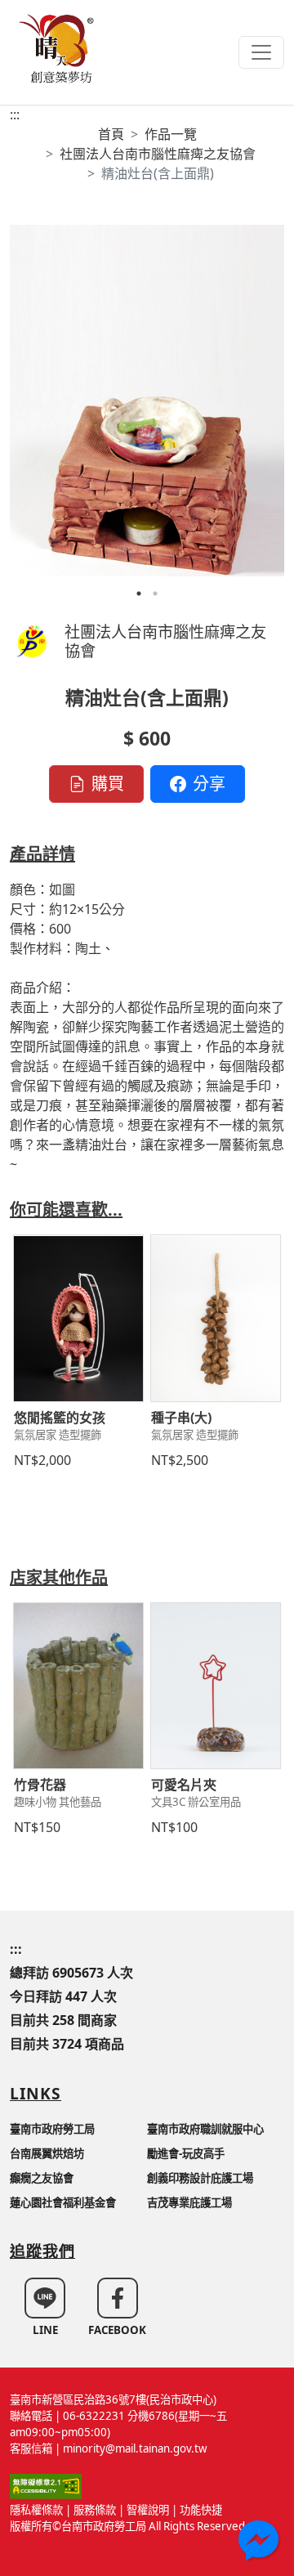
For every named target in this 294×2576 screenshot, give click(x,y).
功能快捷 (201, 2510)
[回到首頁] (59, 47)
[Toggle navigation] (261, 52)
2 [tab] (155, 594)
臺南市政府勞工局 (52, 2129)
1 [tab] (139, 594)
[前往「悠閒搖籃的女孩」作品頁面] (78, 1318)
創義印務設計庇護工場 (200, 2178)
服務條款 (95, 2510)
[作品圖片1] (147, 401)
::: (15, 114)
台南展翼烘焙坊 (47, 2153)
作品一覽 (171, 134)
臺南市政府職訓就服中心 (205, 2129)
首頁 (111, 134)
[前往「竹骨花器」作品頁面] (78, 1686)
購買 (108, 784)
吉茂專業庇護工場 (189, 2202)
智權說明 (148, 2510)
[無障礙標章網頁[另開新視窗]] (46, 2485)
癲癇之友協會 (42, 2178)
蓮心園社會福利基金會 (63, 2202)
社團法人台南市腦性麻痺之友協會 (158, 154)
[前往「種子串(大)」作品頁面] (216, 1318)
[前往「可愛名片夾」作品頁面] (216, 1686)
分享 (209, 784)
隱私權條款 (36, 2510)
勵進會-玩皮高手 (186, 2153)
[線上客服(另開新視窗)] (260, 2542)
